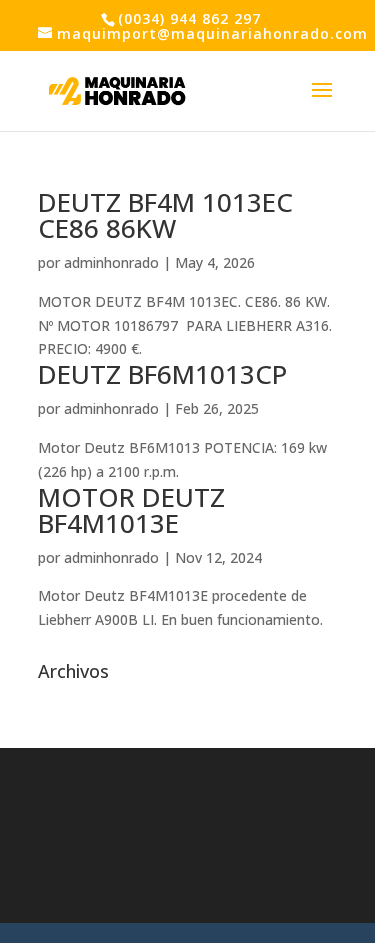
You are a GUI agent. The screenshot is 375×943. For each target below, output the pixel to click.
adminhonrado (111, 262)
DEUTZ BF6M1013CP (162, 374)
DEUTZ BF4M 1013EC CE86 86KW (165, 215)
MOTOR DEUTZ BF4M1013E (131, 510)
